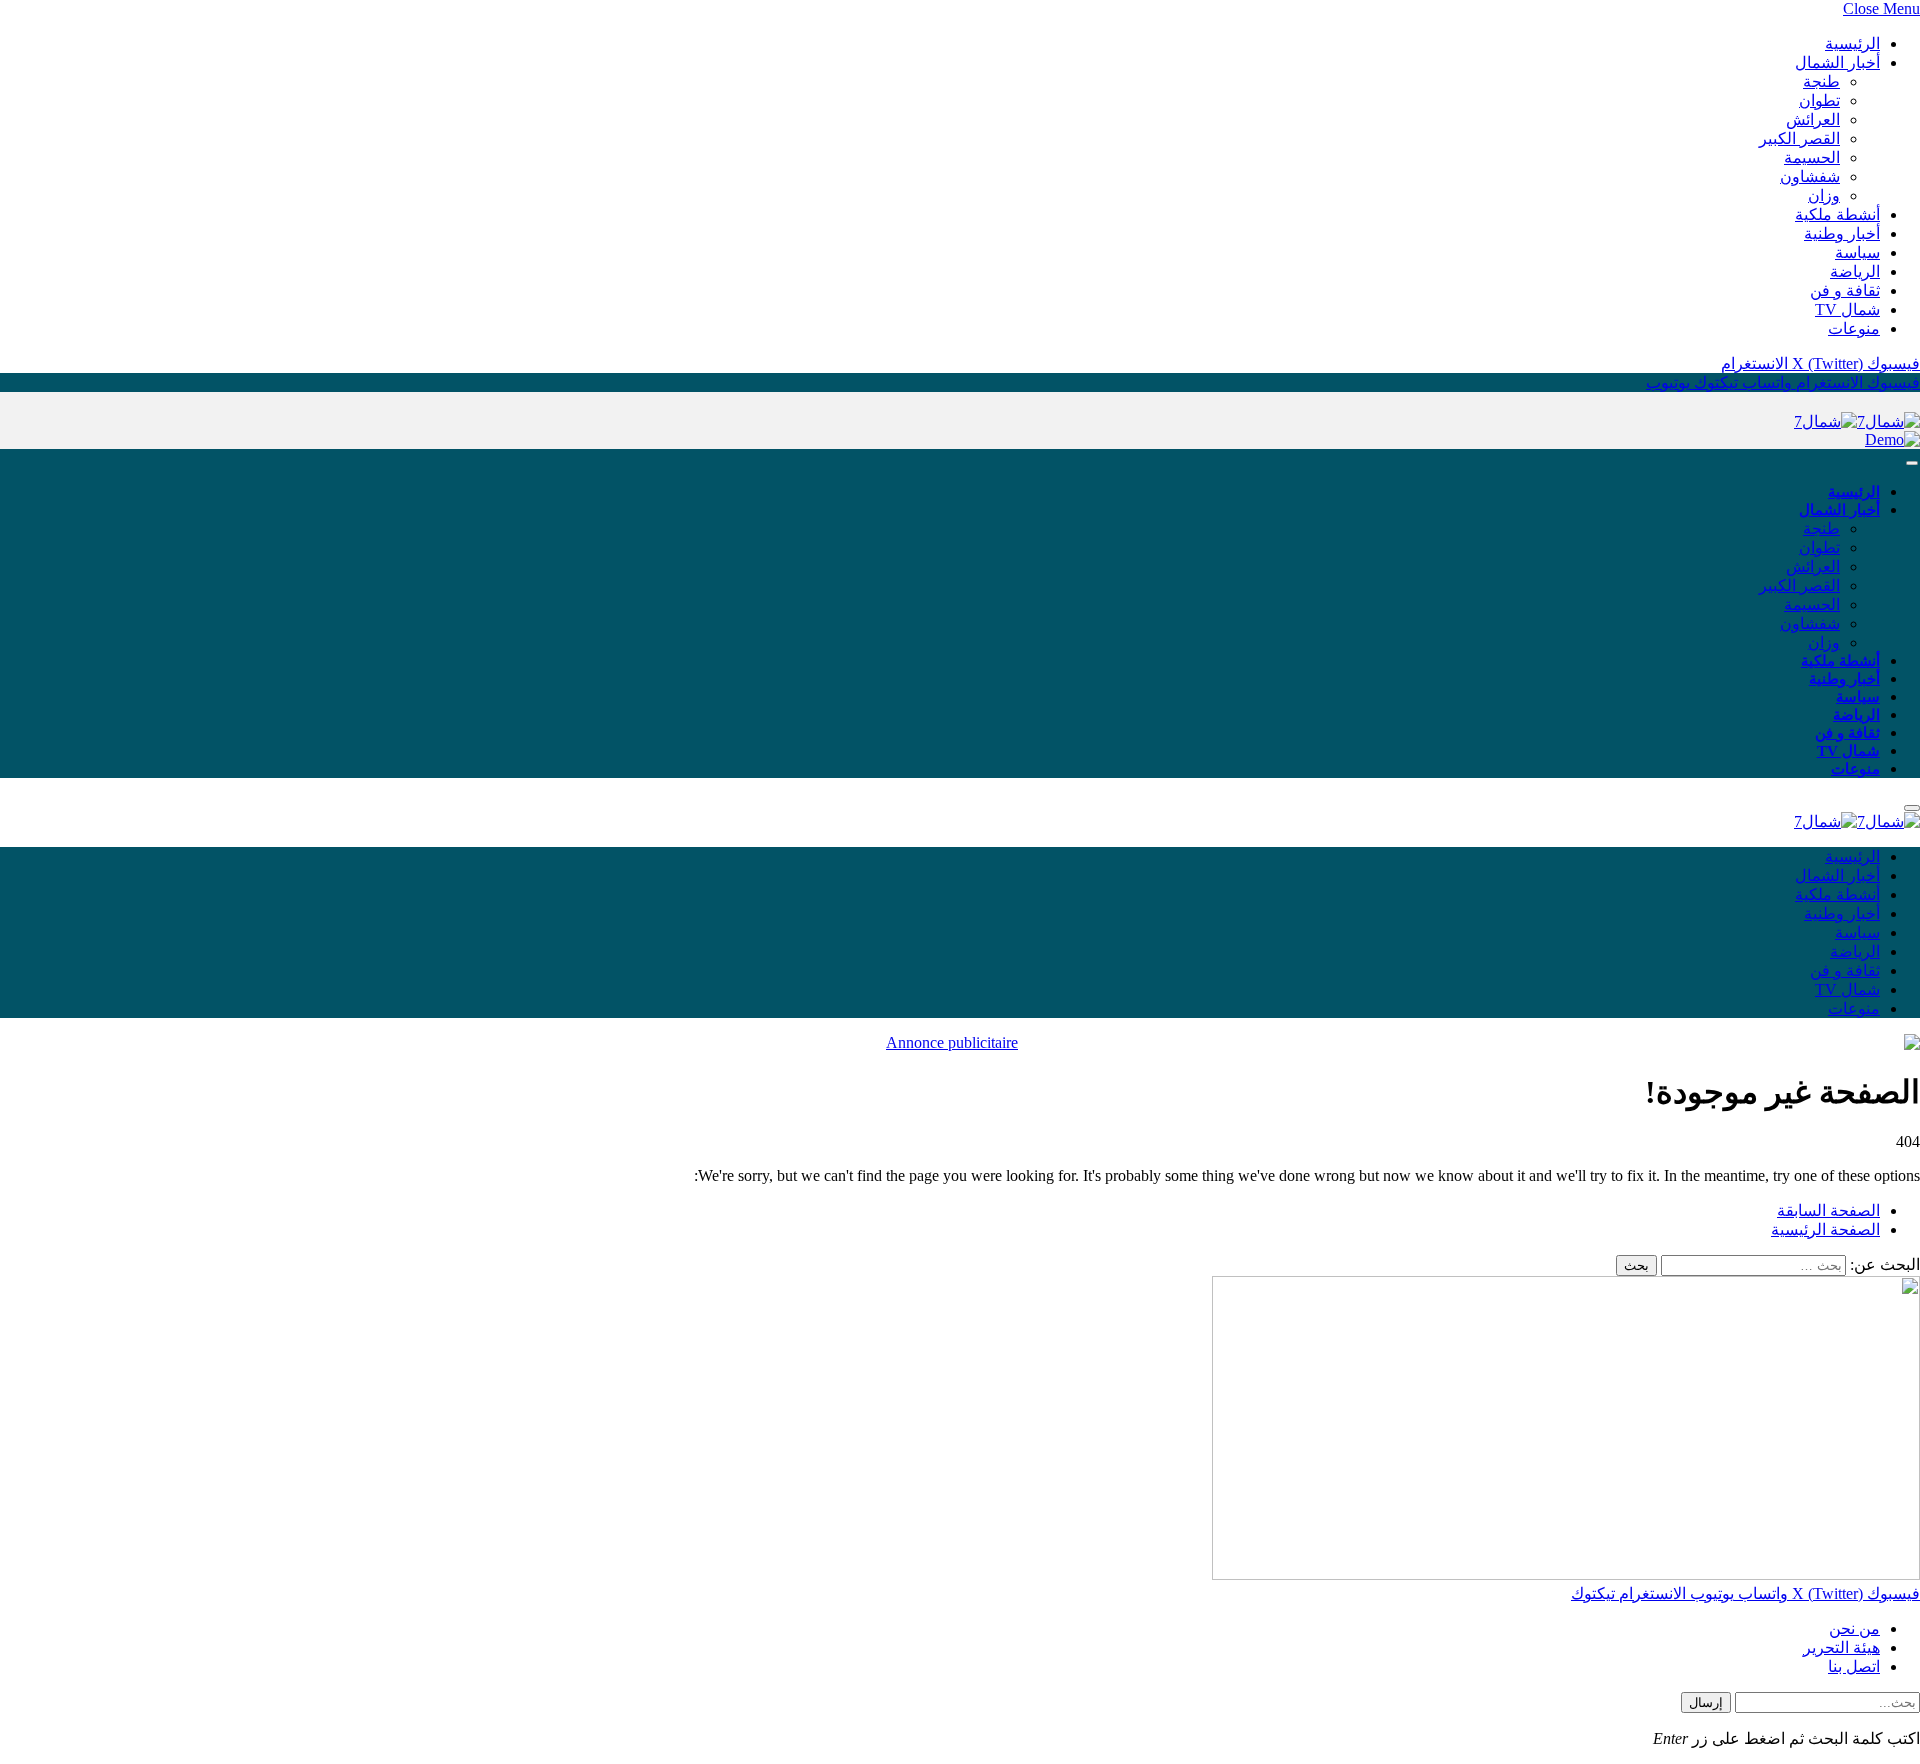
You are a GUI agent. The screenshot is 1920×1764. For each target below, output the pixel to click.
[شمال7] (1857, 421)
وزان (1824, 195)
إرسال (1706, 1702)
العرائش (1813, 119)
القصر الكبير (1799, 138)
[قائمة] (1912, 463)
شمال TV (1847, 309)
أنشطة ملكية (1837, 214)
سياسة (1857, 252)
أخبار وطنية (1842, 233)
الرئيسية (1852, 43)
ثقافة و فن (1845, 290)
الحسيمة (1812, 157)
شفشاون (1810, 176)
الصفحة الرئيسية (1825, 1229)
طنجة (1821, 81)
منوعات (1854, 328)
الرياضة (1855, 271)
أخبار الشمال (1837, 62)
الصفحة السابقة (1828, 1210)
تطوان (1819, 100)
